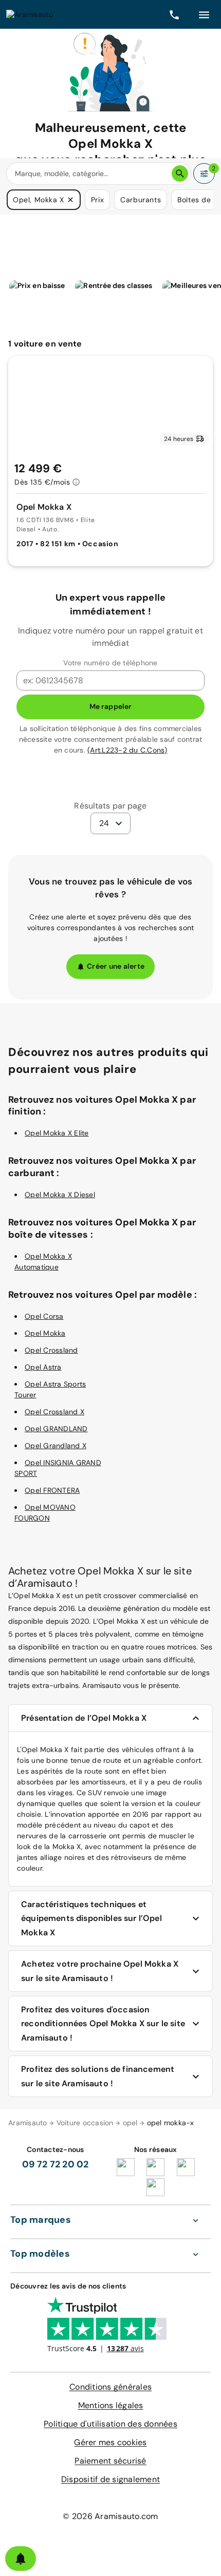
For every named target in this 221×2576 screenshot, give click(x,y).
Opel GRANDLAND (56, 1429)
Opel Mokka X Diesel (60, 1195)
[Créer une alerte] (21, 2559)
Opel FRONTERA (52, 1490)
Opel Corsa (44, 1316)
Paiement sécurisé (110, 2461)
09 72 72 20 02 (56, 2164)
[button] (70, 200)
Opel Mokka (45, 1333)
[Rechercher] (180, 174)
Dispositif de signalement (110, 2479)
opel (130, 2123)
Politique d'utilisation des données (110, 2424)
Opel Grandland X (56, 1446)
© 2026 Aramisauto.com (110, 2516)
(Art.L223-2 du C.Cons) (127, 750)
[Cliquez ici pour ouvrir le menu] (204, 14)
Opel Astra (43, 1367)
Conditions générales (110, 2387)
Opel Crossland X (54, 1412)
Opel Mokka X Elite (57, 1133)
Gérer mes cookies (110, 2442)
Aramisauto (28, 2123)
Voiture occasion (85, 2123)
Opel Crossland (51, 1350)
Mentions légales (111, 2405)
